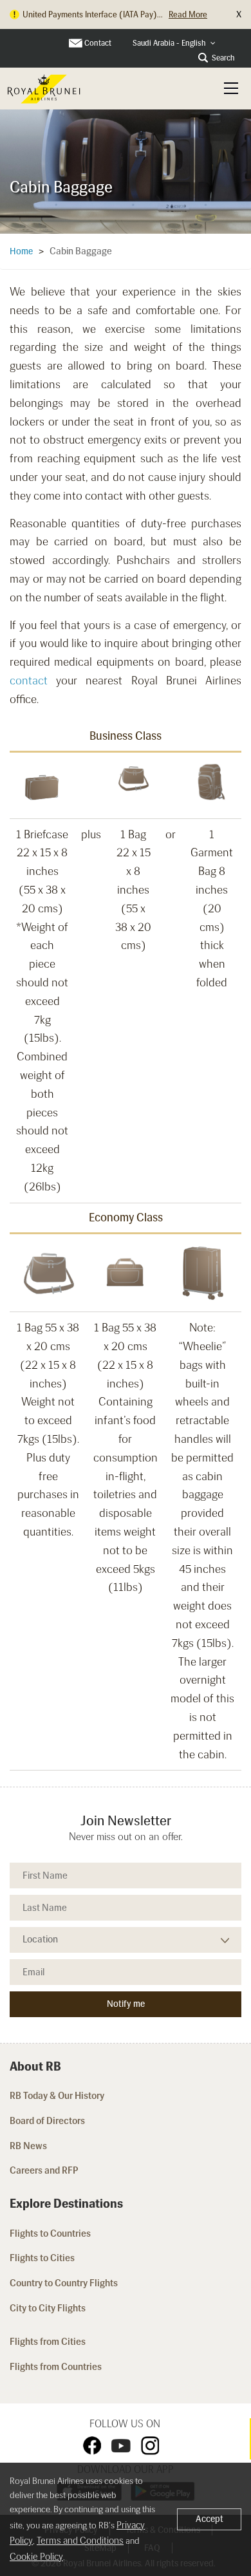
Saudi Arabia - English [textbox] (169, 43)
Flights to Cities (42, 2258)
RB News (28, 2146)
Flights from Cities (48, 2342)
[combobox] (174, 43)
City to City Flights (49, 2308)
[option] (126, 171)
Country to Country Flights (65, 2283)
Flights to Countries (50, 2233)
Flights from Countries (56, 2367)
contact (29, 681)
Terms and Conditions (80, 2541)
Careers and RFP (44, 2170)
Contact (98, 43)
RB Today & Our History (57, 2096)
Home (21, 251)
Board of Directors (47, 2121)
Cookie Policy (36, 2557)
